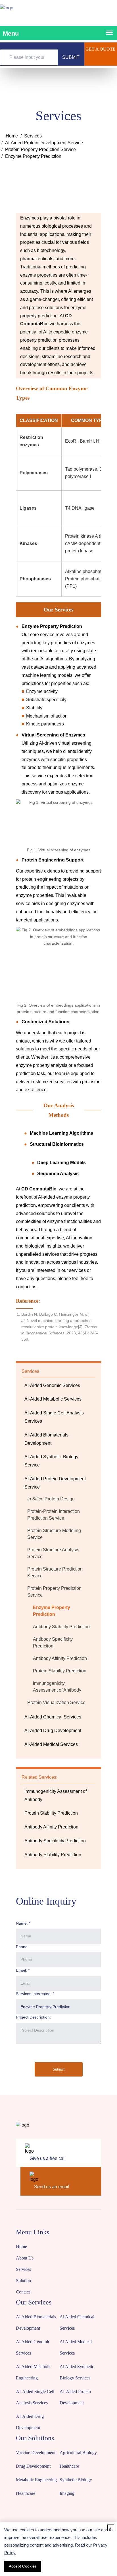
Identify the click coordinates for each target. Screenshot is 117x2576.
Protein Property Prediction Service (40, 149)
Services (33, 136)
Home (12, 136)
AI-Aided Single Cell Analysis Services (54, 1417)
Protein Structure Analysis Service (53, 1553)
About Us (25, 2258)
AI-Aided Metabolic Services (53, 1399)
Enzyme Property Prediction (52, 1611)
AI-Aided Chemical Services (53, 1717)
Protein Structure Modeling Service (54, 1534)
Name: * (23, 1923)
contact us (26, 1287)
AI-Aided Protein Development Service (44, 143)
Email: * (23, 1970)
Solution (23, 2281)
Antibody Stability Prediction (61, 1627)
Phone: (22, 1947)
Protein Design (51, 1499)
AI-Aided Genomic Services (52, 1385)
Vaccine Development (36, 2453)
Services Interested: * (35, 1994)
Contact (23, 2292)
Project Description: (33, 2017)
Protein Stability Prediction (60, 1671)
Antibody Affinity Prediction (60, 1658)
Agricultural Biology (78, 2453)
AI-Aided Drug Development (53, 1730)
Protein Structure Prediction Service (55, 1572)
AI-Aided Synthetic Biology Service (51, 1461)
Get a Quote (101, 49)
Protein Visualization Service (56, 1702)
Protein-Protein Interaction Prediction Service (54, 1515)
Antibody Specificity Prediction (53, 1643)
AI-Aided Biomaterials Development (46, 1439)
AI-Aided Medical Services (51, 1744)
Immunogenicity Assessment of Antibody (57, 1687)
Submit (59, 2069)
